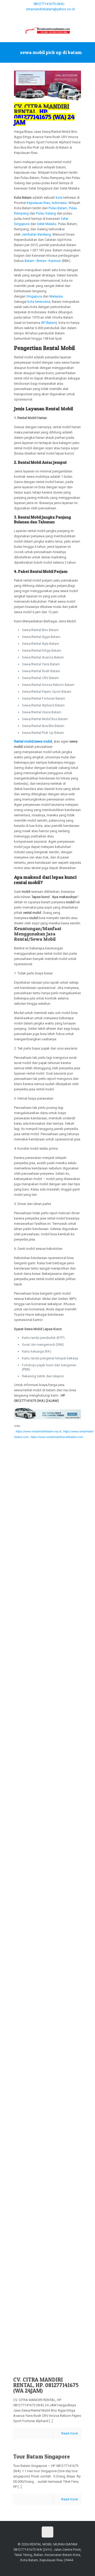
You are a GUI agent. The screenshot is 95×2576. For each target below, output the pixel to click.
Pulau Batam (58, 208)
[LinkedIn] (65, 16)
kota (59, 197)
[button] (48, 880)
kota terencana (39, 302)
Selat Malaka (47, 224)
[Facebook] (30, 16)
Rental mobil (23, 741)
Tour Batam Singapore (42, 2457)
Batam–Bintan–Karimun (43, 261)
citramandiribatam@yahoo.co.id (50, 9)
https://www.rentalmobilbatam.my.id (38, 1431)
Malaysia (56, 296)
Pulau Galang (46, 213)
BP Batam (48, 323)
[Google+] (37, 16)
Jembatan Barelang (36, 234)
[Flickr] (58, 16)
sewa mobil (43, 741)
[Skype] (24, 16)
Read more (70, 2433)
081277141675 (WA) (49, 4)
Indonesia (59, 203)
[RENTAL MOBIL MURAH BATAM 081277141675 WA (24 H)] (47, 30)
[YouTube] (51, 16)
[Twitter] (44, 16)
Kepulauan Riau (38, 203)
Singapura (34, 296)
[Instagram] (72, 16)
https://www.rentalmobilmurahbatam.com (57, 1437)
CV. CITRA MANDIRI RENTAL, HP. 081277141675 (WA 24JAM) (46, 2385)
